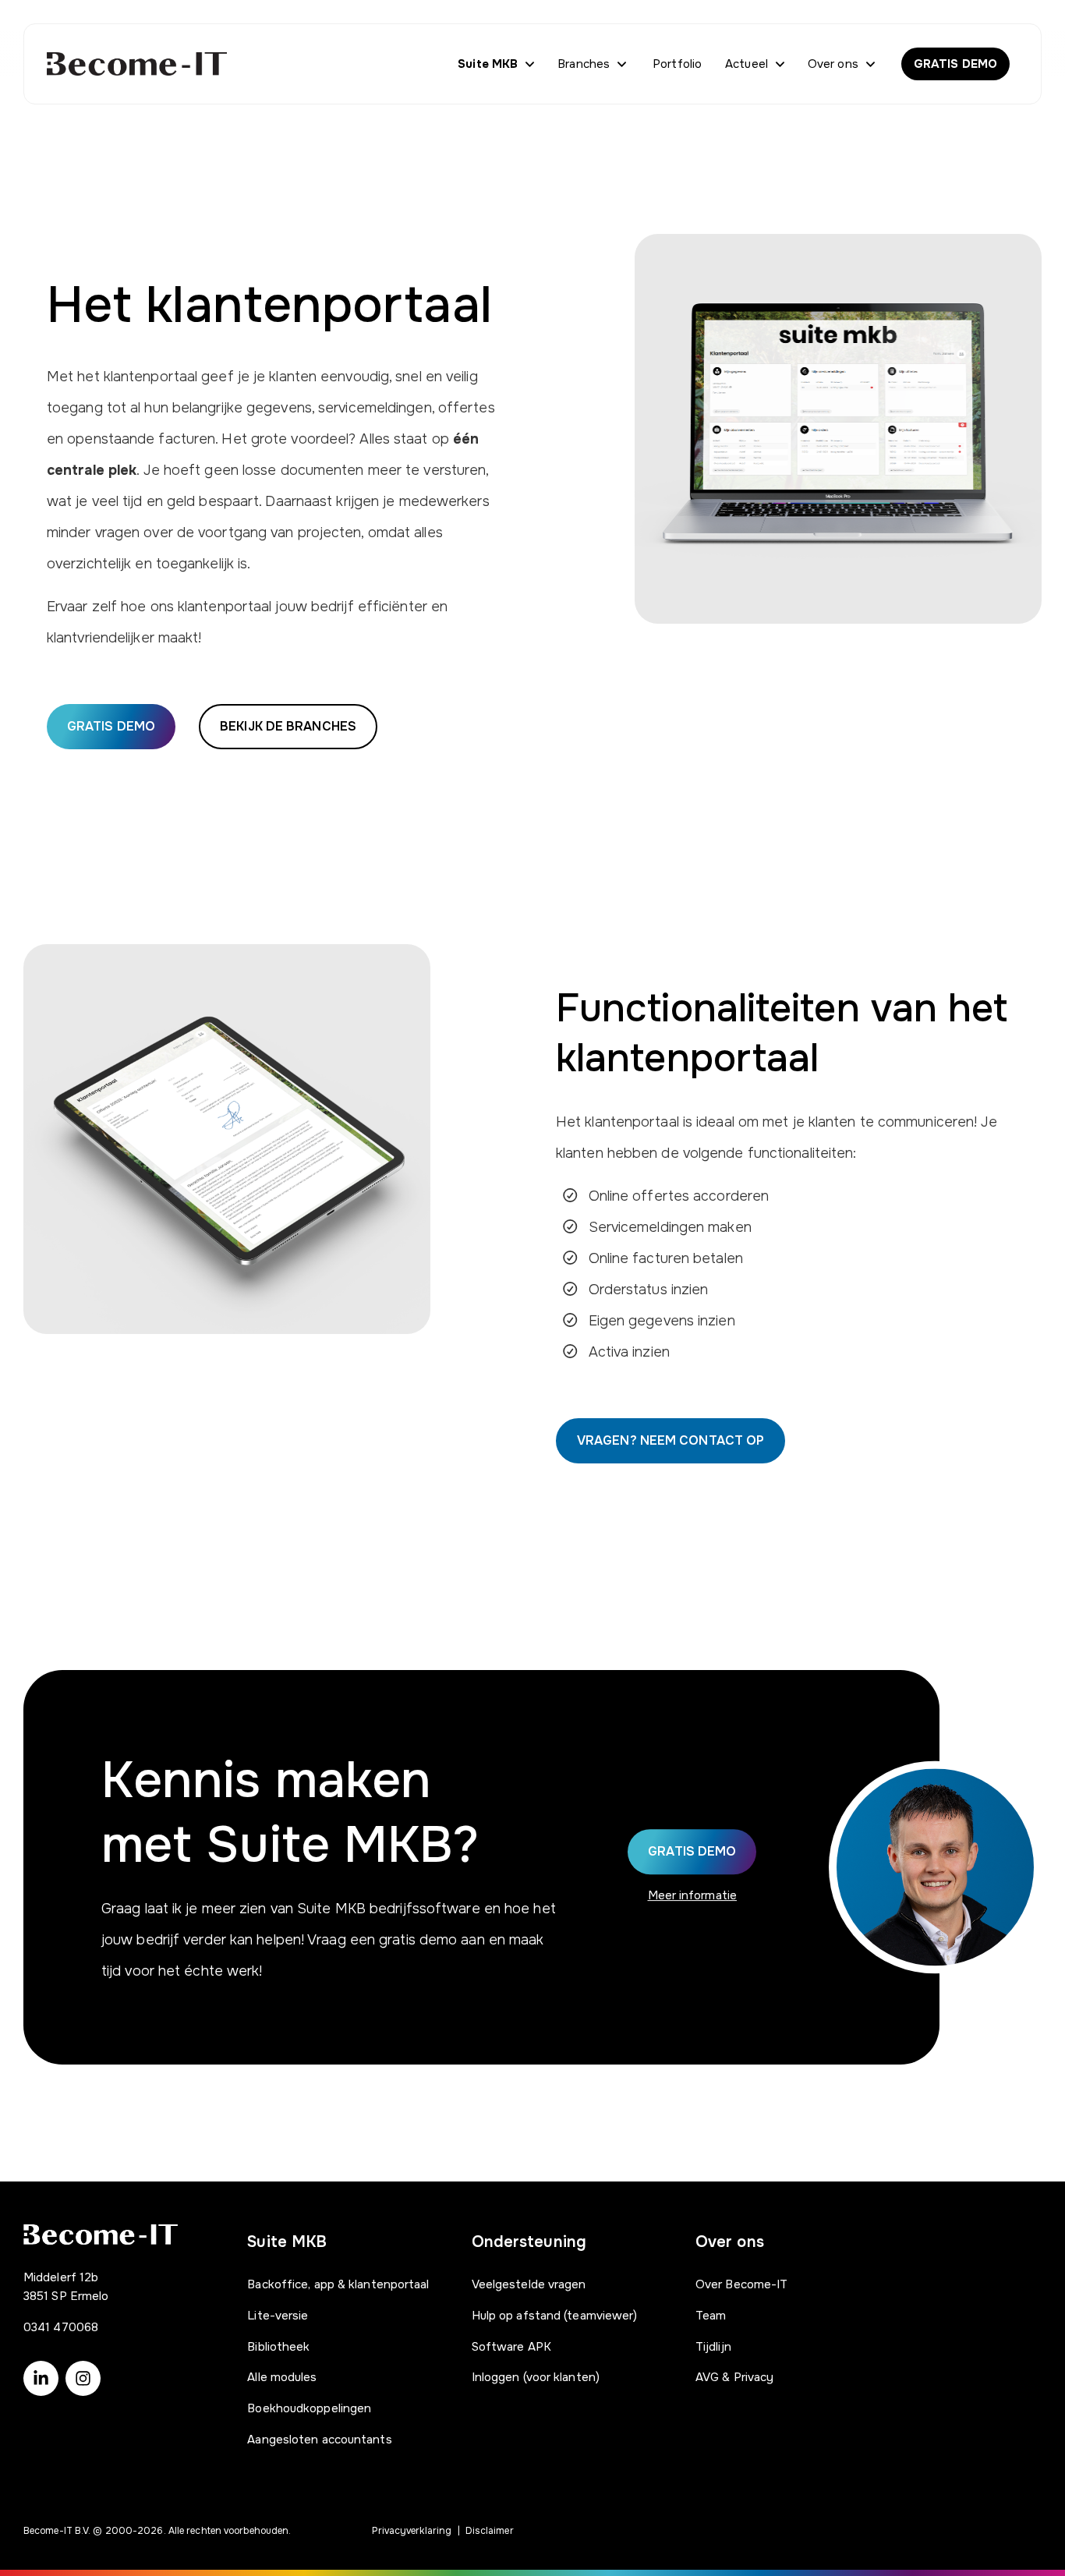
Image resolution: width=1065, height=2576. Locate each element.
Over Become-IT (741, 2284)
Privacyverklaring (412, 2531)
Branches (584, 64)
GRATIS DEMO (955, 64)
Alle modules (282, 2377)
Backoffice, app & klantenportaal (338, 2284)
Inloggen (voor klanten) (536, 2377)
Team (711, 2316)
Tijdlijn (713, 2347)
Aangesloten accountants (319, 2440)
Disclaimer (490, 2531)
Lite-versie (278, 2316)
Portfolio (677, 64)
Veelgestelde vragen (529, 2284)
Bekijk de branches (288, 726)
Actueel (747, 64)
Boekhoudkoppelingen (309, 2408)
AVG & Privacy (734, 2377)
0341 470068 (61, 2327)
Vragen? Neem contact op (670, 1440)
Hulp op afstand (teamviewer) (555, 2316)
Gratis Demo (692, 1851)
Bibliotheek (278, 2347)
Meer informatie (693, 1895)
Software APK (511, 2347)
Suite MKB (488, 64)
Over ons (833, 64)
